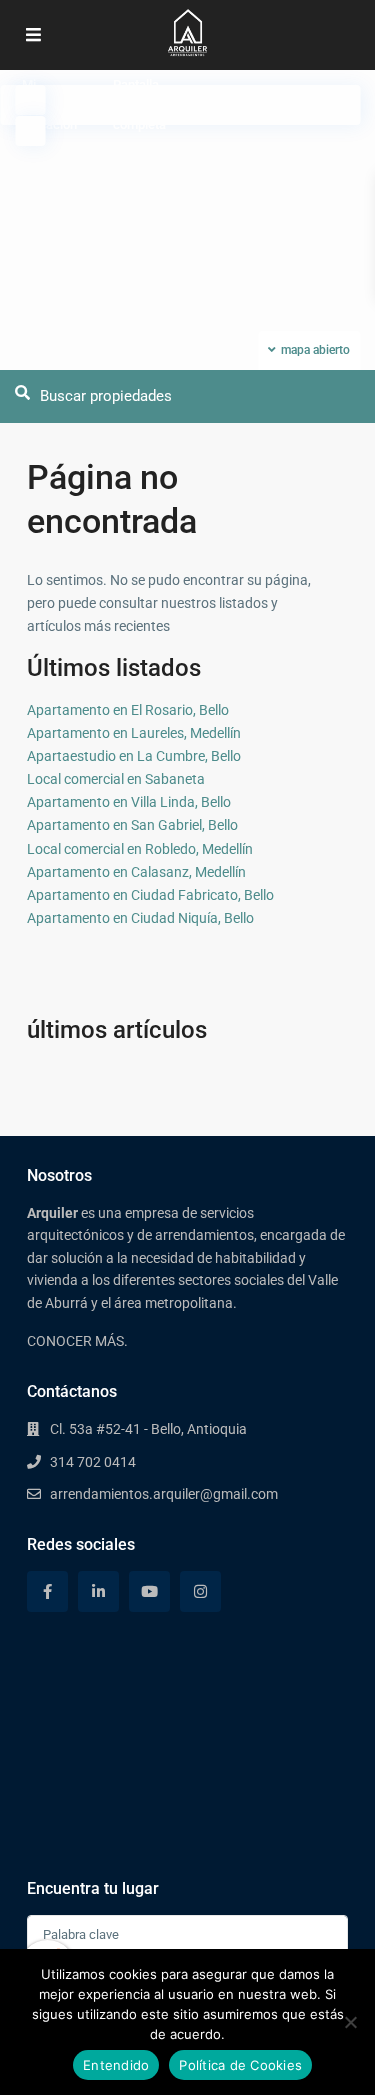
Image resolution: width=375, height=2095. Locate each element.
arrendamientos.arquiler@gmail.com (164, 1494)
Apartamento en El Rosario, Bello (128, 710)
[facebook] (47, 1591)
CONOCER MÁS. (77, 1341)
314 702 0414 (93, 1462)
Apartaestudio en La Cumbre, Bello (134, 756)
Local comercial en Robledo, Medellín (140, 849)
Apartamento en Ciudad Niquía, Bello (140, 918)
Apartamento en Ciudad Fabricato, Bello (150, 895)
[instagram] (200, 1591)
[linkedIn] (98, 1591)
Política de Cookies (240, 2065)
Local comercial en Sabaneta (116, 779)
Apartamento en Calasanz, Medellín (136, 872)
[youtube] (149, 1591)
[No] (350, 2022)
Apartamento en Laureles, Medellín (134, 733)
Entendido (116, 2065)
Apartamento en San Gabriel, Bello (132, 825)
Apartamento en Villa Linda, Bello (129, 802)
